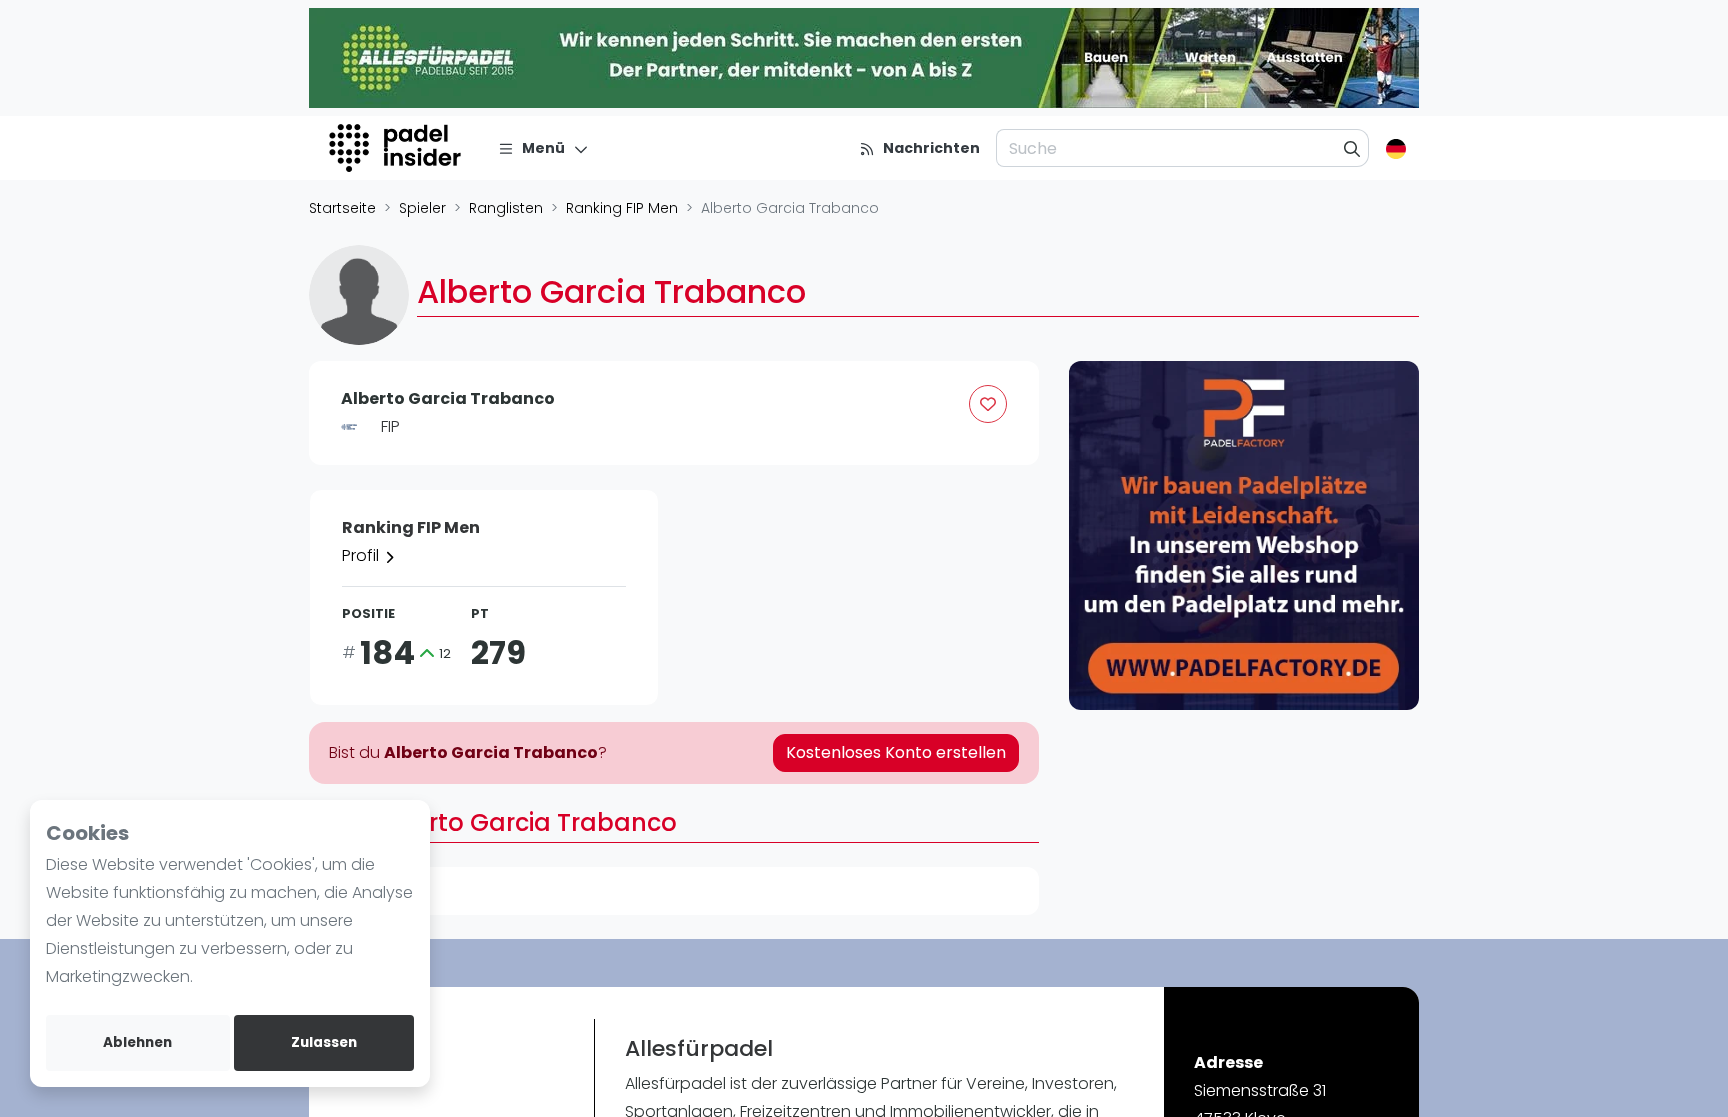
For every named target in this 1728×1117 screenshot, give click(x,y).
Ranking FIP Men (622, 208)
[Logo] (397, 148)
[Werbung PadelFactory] (1244, 536)
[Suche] (1352, 148)
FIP (390, 426)
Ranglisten (506, 208)
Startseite (342, 208)
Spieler (422, 208)
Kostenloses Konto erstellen (896, 752)
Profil (362, 555)
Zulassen (324, 1042)
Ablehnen (137, 1042)
